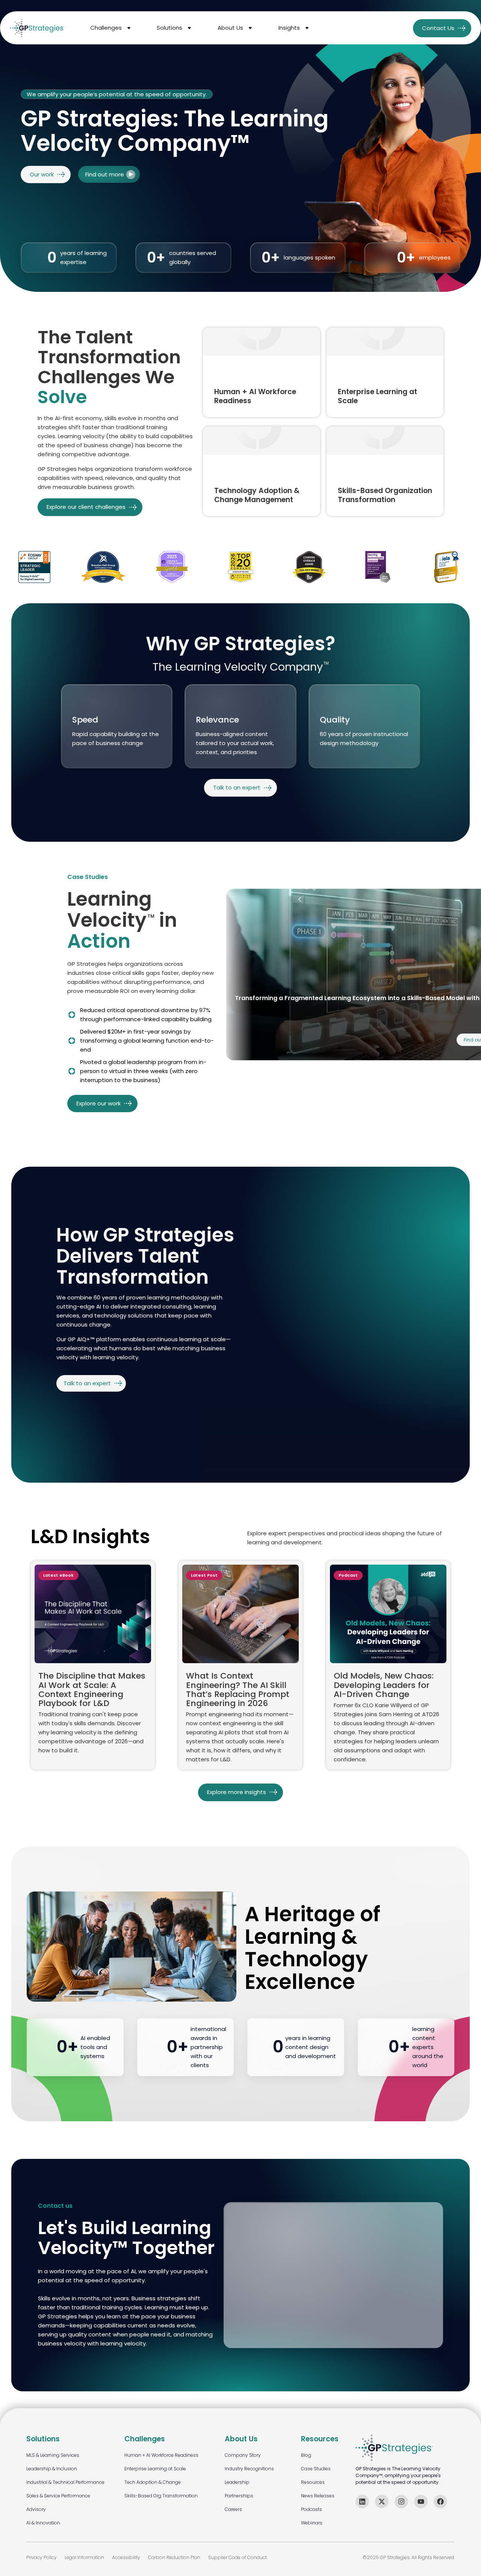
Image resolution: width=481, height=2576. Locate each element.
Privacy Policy (42, 2557)
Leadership (237, 2482)
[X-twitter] (382, 2502)
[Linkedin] (362, 2502)
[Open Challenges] (129, 28)
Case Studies (316, 2469)
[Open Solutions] (189, 28)
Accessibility (126, 2557)
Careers (233, 2509)
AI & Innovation (43, 2523)
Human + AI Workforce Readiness (161, 2455)
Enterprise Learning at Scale (155, 2469)
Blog (306, 2455)
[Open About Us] (250, 28)
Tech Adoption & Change (153, 2482)
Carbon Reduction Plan (174, 2557)
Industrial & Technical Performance (65, 2482)
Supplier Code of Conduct (237, 2557)
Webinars (312, 2523)
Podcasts (312, 2509)
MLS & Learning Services (53, 2455)
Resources (313, 2482)
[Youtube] (421, 2502)
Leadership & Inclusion (52, 2469)
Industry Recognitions (249, 2469)
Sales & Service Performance (58, 2496)
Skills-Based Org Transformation (161, 2496)
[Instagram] (401, 2502)
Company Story (243, 2455)
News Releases (318, 2496)
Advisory (36, 2509)
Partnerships (239, 2496)
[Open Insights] (307, 28)
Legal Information (84, 2557)
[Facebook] (440, 2502)
